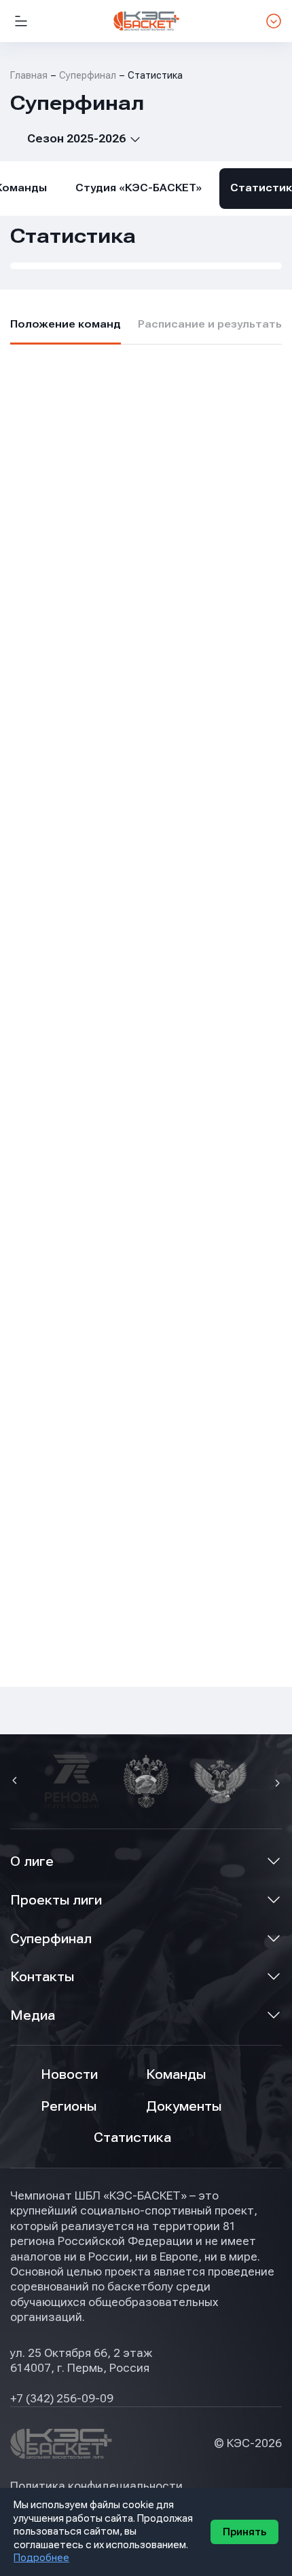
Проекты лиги (56, 1900)
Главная (29, 75)
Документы (184, 2106)
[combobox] (76, 139)
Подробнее (41, 2558)
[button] (16, 1782)
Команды (176, 2074)
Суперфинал (51, 1939)
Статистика (132, 2138)
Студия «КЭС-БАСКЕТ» (139, 188)
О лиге (32, 1861)
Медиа (33, 2015)
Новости (69, 2074)
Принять (244, 2532)
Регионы (69, 2106)
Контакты (42, 1977)
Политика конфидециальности (96, 2486)
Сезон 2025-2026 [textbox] (76, 139)
